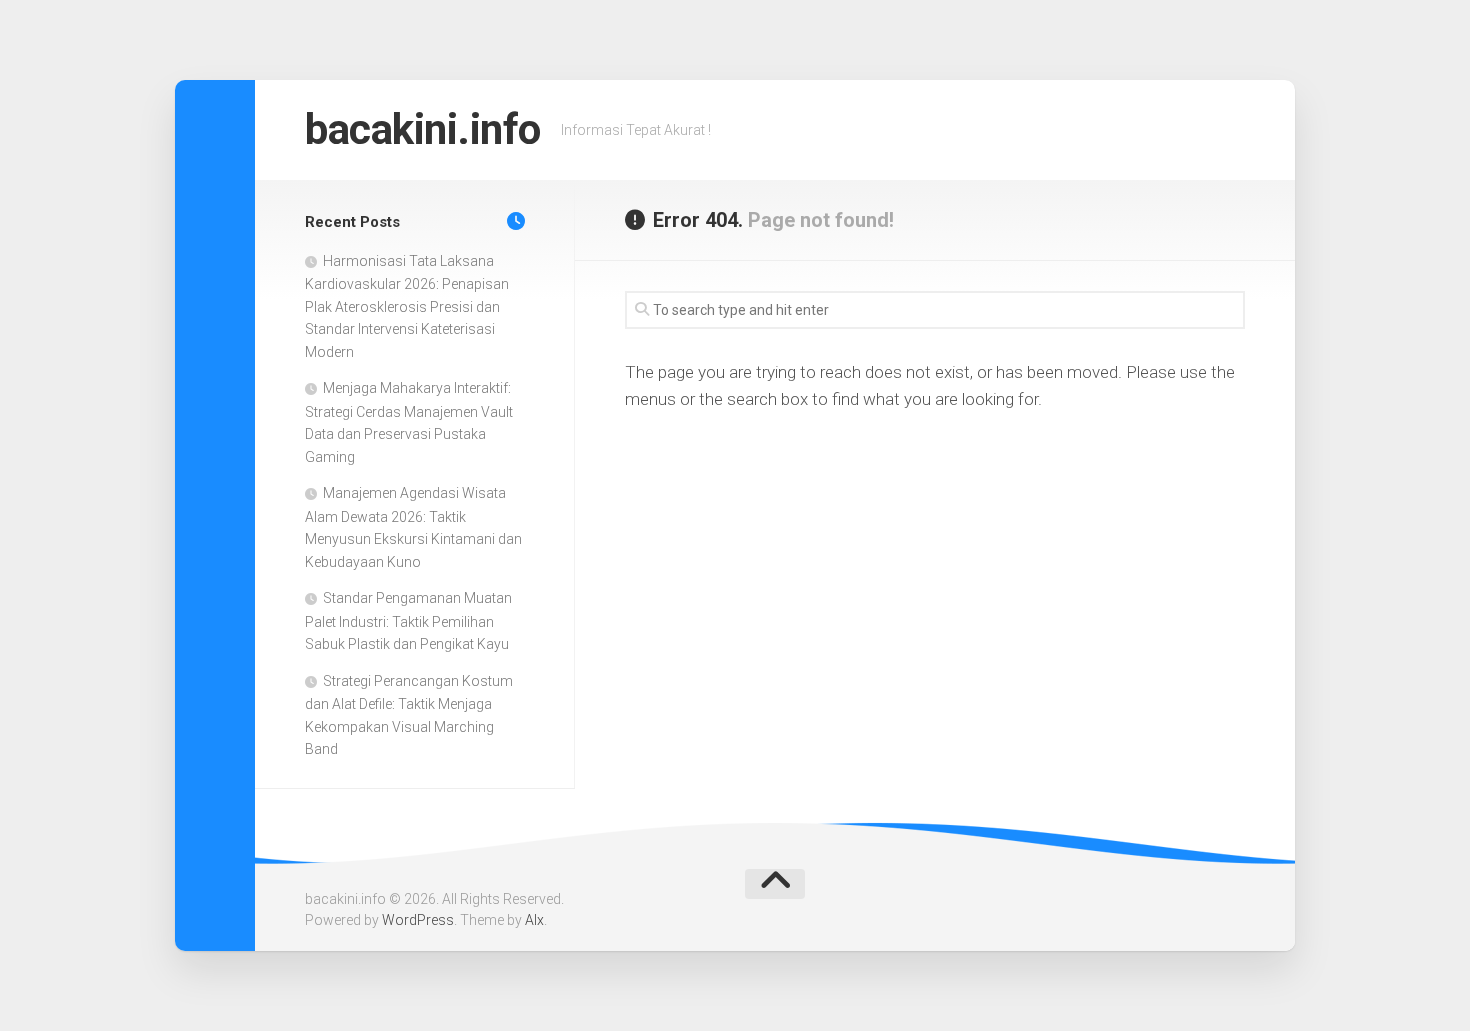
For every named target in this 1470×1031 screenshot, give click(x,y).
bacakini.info (423, 129)
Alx (534, 920)
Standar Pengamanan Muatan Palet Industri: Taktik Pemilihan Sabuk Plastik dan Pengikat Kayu (408, 621)
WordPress (418, 920)
